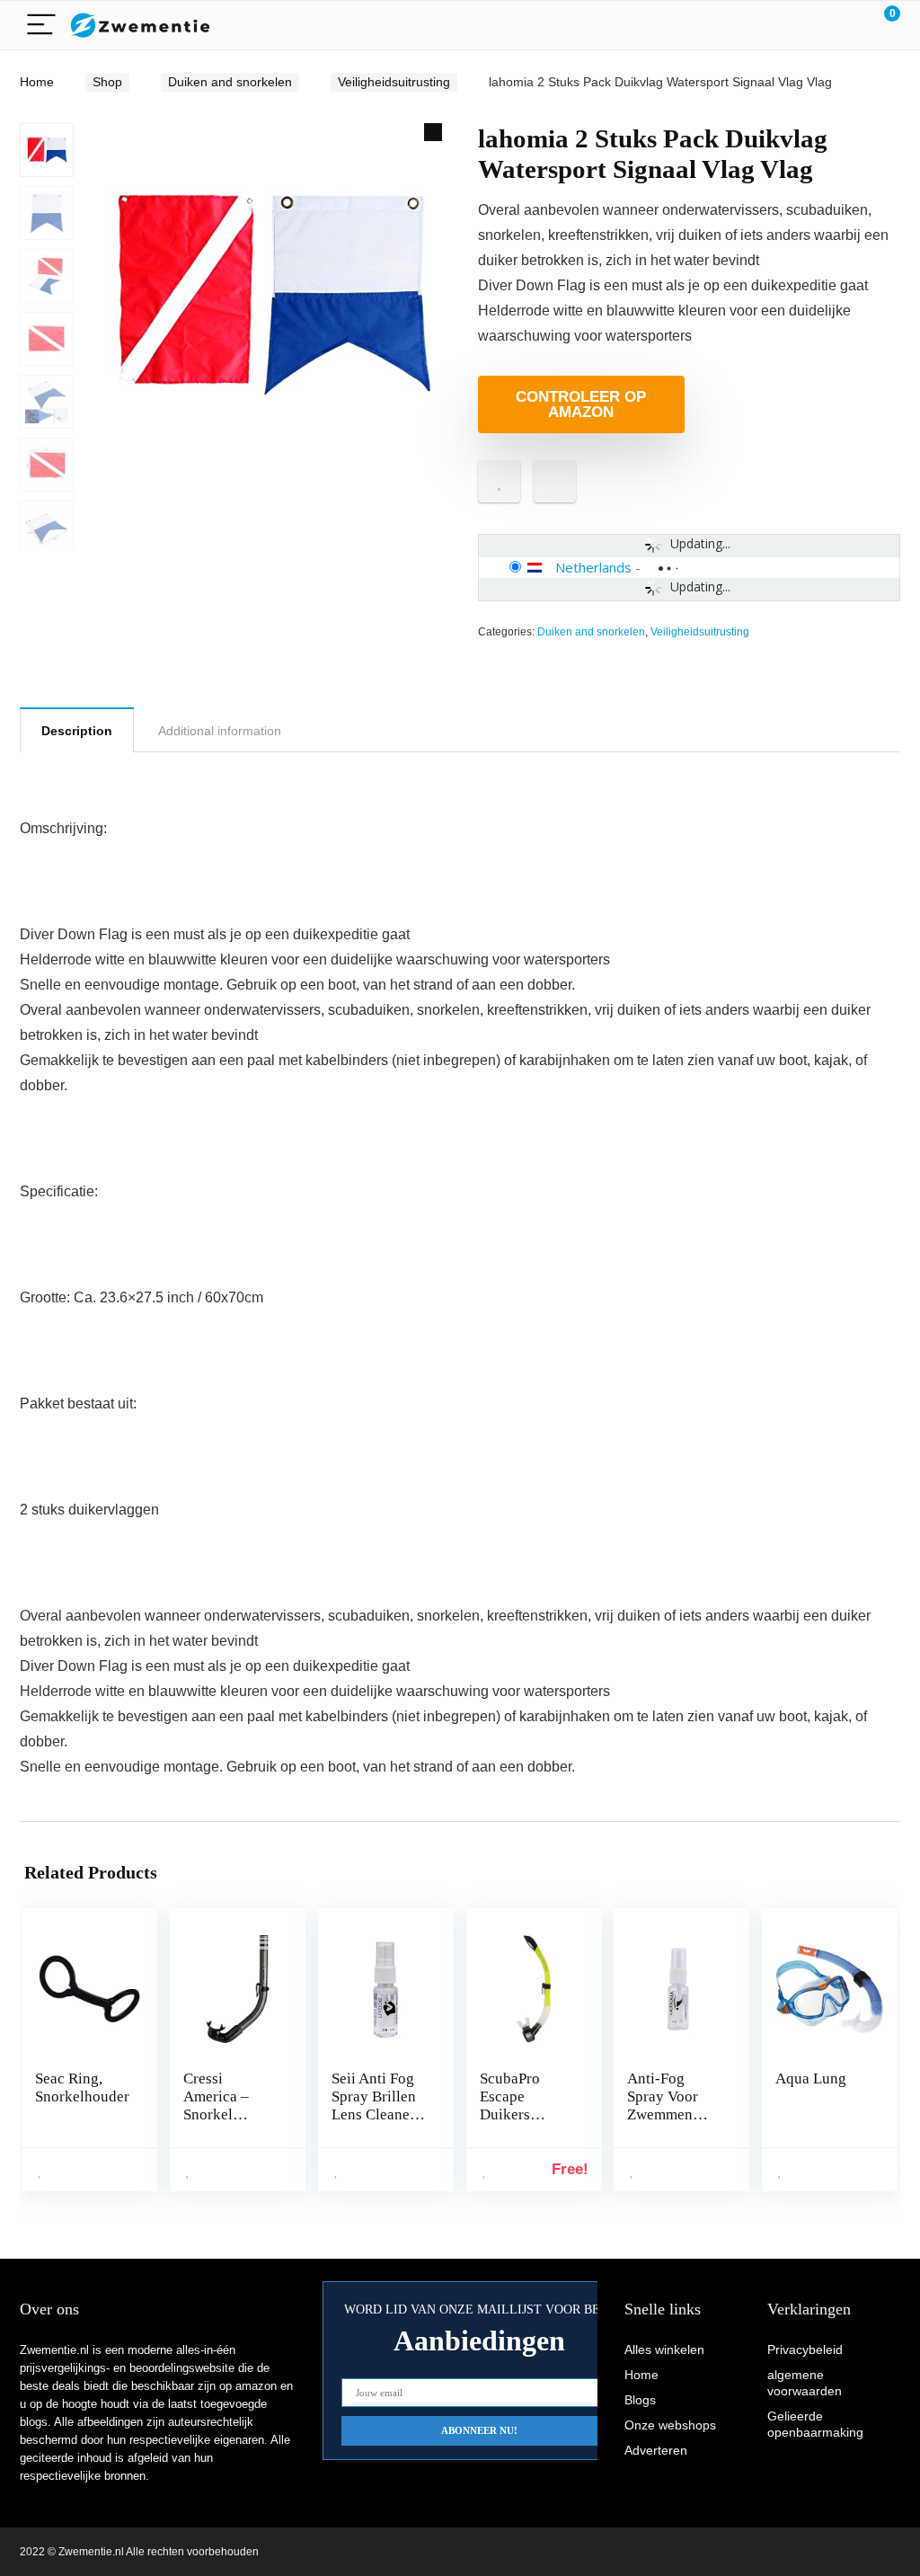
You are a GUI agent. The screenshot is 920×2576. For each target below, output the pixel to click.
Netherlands (593, 567)
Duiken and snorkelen (230, 82)
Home (37, 82)
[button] (433, 132)
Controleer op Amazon (581, 404)
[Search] (806, 26)
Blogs (640, 2400)
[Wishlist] (844, 25)
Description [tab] (77, 731)
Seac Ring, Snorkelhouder (82, 2087)
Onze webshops (670, 2425)
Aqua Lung (811, 2079)
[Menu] (41, 26)
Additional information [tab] (220, 731)
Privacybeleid (805, 2349)
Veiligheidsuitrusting (394, 82)
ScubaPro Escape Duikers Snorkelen (512, 2105)
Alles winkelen (664, 2349)
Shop (107, 82)
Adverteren (656, 2450)
